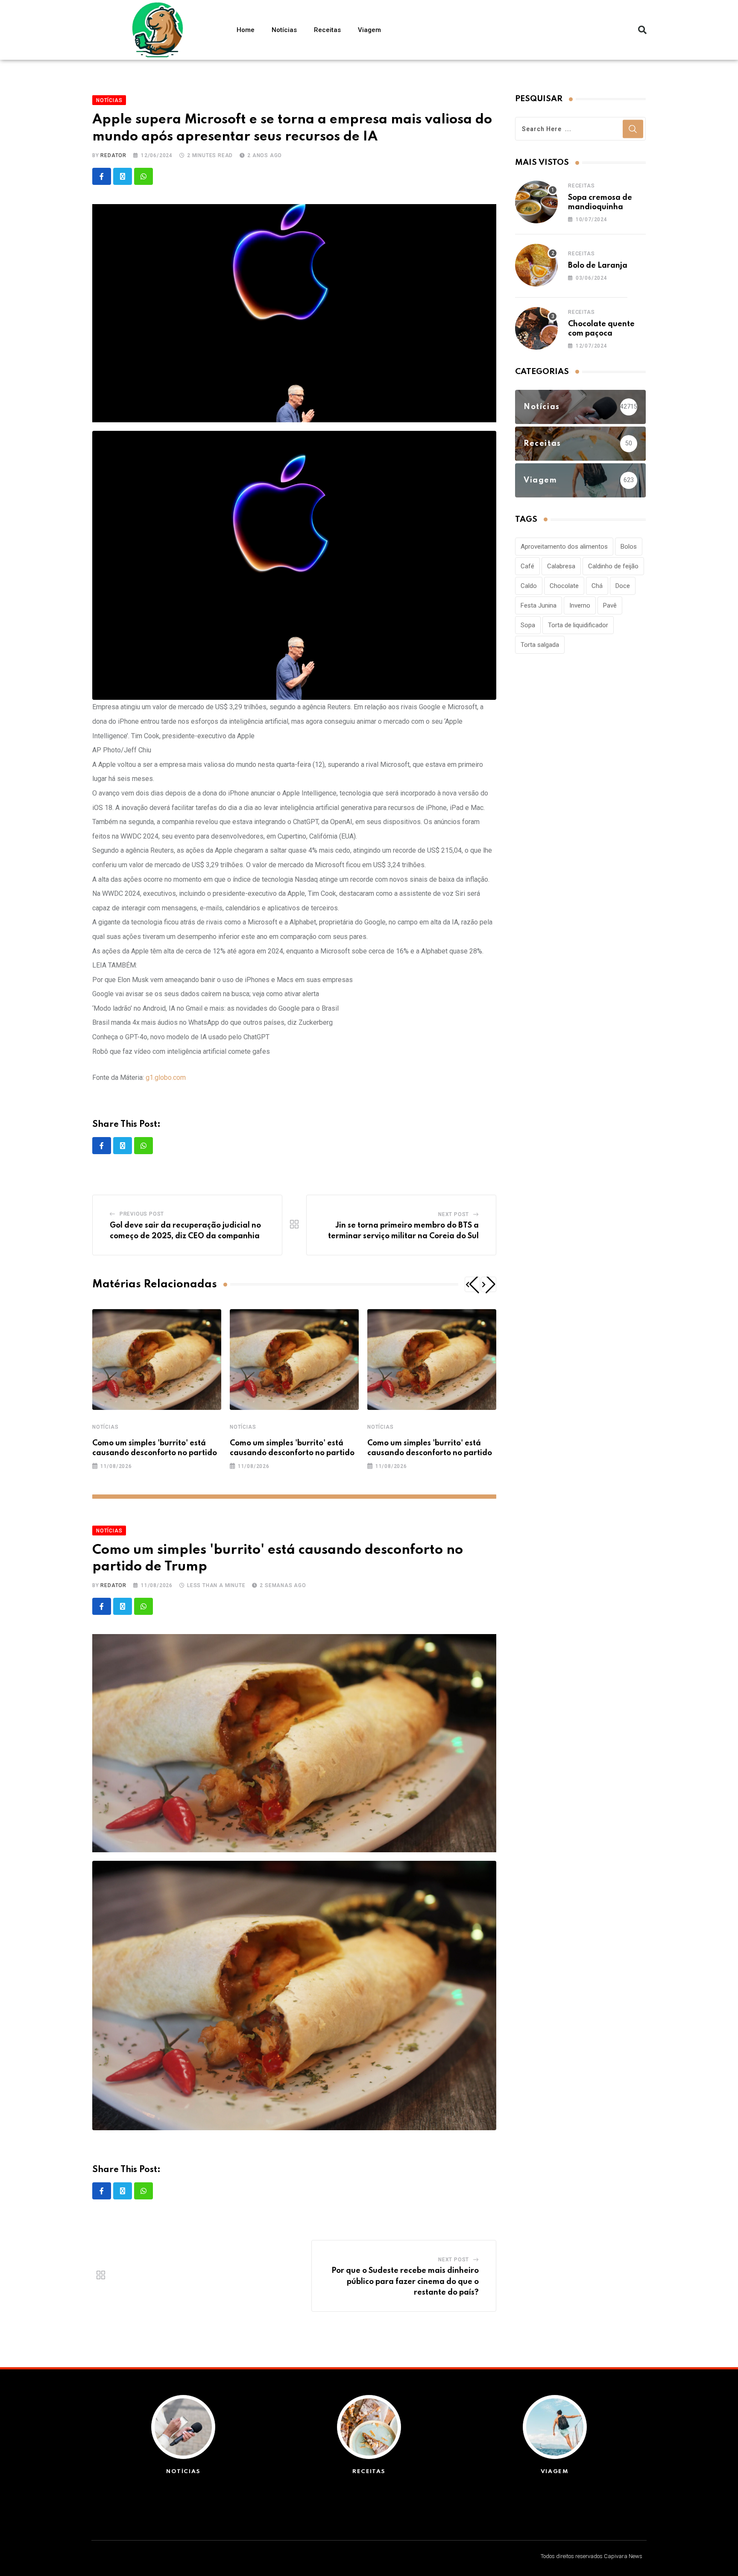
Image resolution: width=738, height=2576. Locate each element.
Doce (623, 586)
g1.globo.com (166, 1077)
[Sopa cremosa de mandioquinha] (536, 202)
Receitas (327, 30)
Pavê (610, 605)
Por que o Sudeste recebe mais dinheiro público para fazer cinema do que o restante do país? (405, 2282)
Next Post (454, 1214)
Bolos (629, 547)
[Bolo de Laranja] (536, 265)
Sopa (528, 625)
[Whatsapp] (143, 176)
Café (527, 566)
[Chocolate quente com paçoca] (536, 328)
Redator (113, 155)
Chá (597, 586)
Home (246, 30)
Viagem (369, 30)
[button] (642, 30)
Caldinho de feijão (613, 566)
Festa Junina (539, 605)
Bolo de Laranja (598, 266)
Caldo (529, 586)
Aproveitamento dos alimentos (564, 547)
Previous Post (142, 1214)
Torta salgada (540, 645)
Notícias (284, 30)
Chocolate (564, 586)
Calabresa (561, 566)
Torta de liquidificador (578, 625)
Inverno (580, 605)
